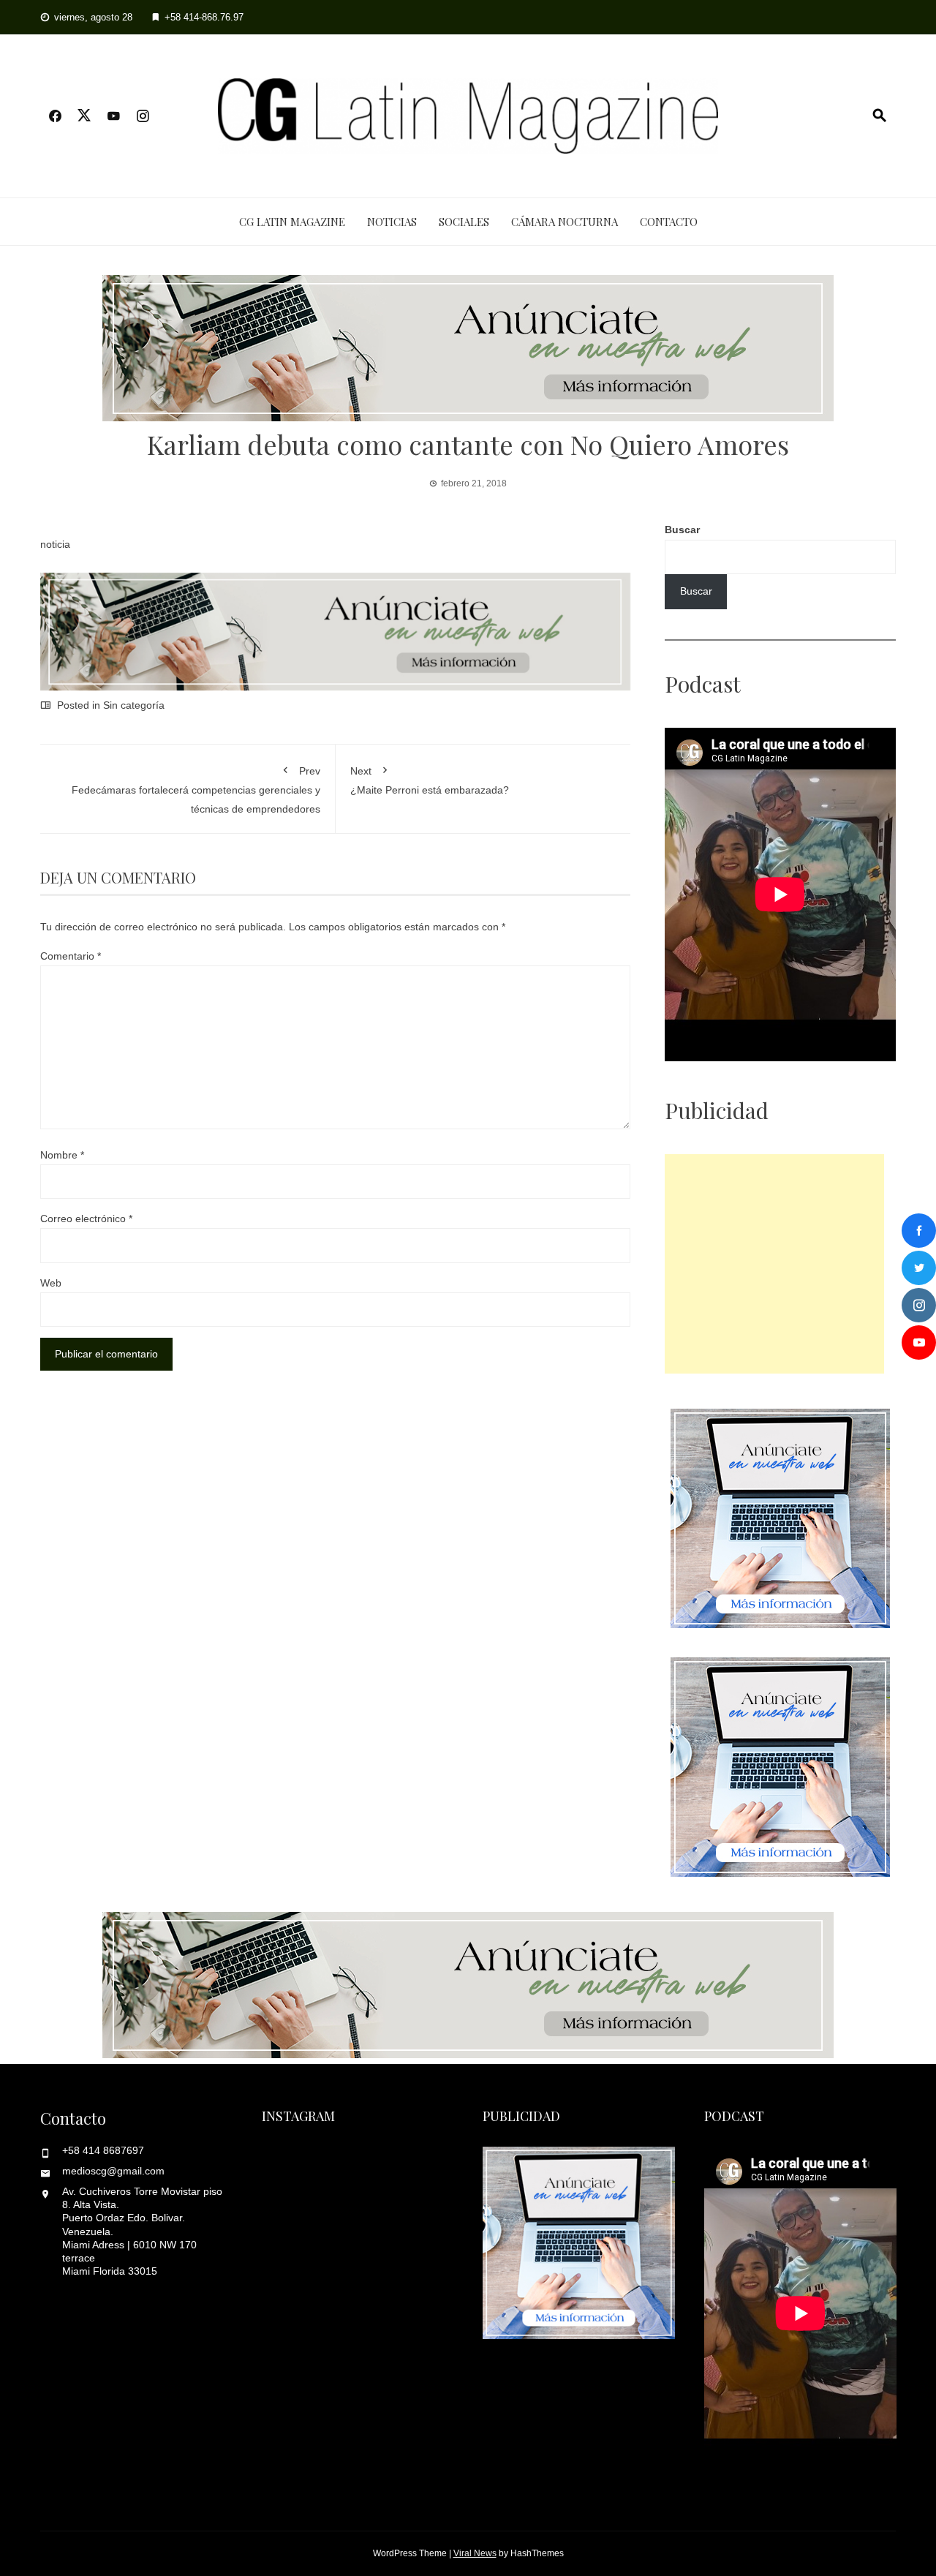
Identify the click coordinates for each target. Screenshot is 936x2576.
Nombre (62, 1155)
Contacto (669, 222)
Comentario (71, 956)
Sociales (464, 222)
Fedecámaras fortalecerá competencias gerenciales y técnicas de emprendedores (196, 790)
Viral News (475, 2553)
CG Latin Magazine (292, 222)
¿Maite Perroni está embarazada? (430, 780)
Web (51, 1283)
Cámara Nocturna (565, 222)
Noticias (392, 222)
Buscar (682, 530)
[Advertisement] (774, 1264)
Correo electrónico (86, 1219)
